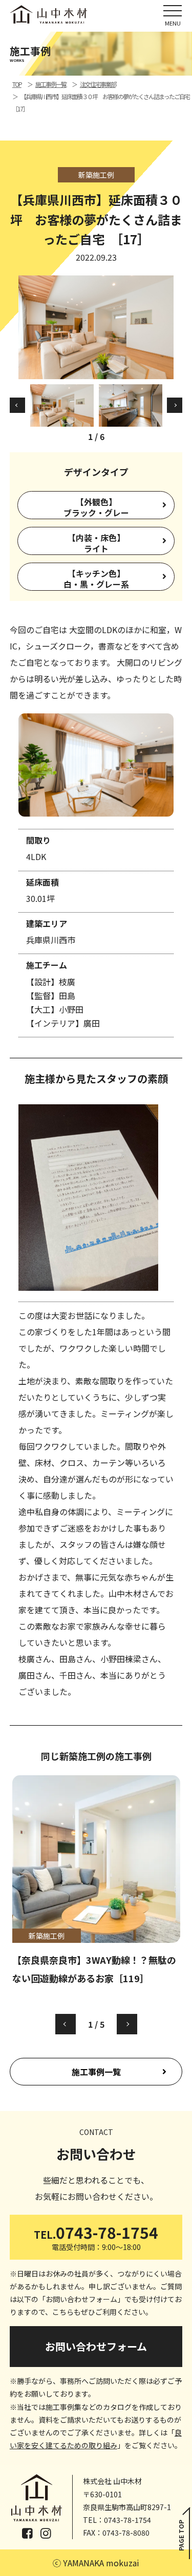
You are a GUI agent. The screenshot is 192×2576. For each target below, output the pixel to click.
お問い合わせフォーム (96, 2346)
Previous (17, 405)
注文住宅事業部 (98, 84)
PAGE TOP (181, 2535)
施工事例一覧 (96, 2072)
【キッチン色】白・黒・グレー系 (96, 579)
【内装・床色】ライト (96, 543)
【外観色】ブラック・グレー (96, 507)
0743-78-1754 (96, 2236)
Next (175, 405)
